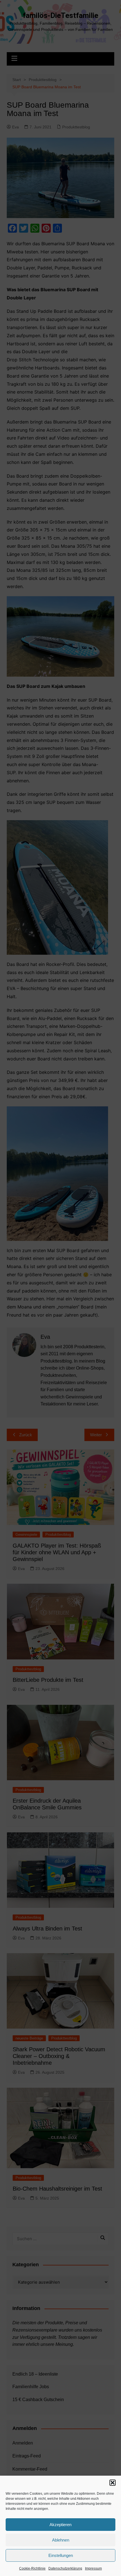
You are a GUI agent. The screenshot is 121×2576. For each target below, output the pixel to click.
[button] (113, 2483)
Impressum (93, 2568)
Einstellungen (61, 2555)
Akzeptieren (60, 2525)
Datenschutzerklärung (65, 2568)
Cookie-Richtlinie (32, 2568)
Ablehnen (61, 2540)
